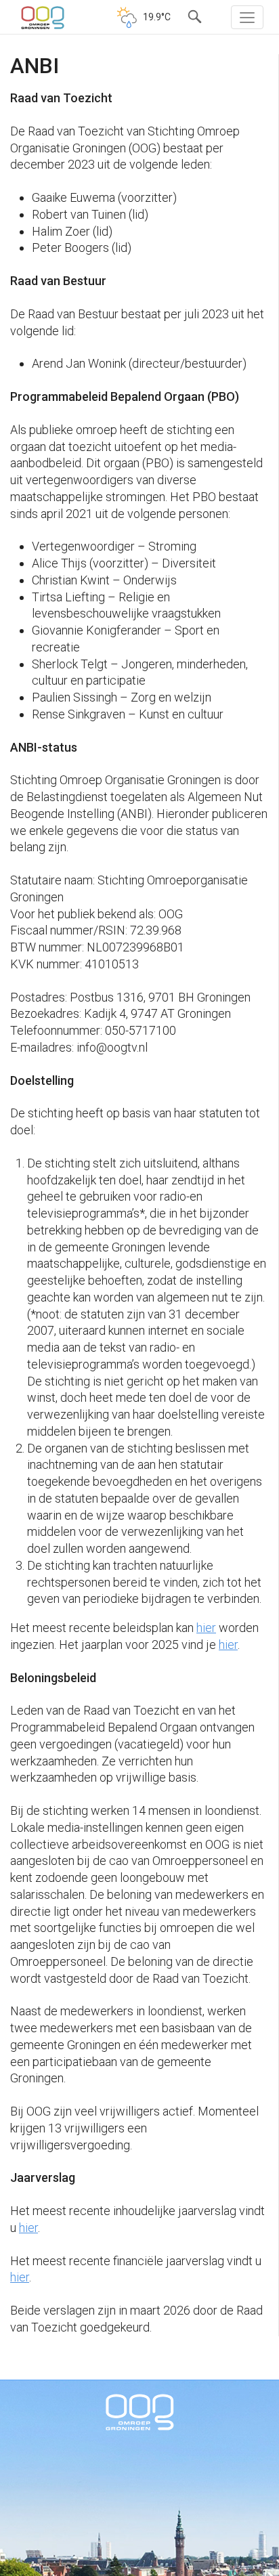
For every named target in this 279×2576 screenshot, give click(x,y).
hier (206, 1628)
